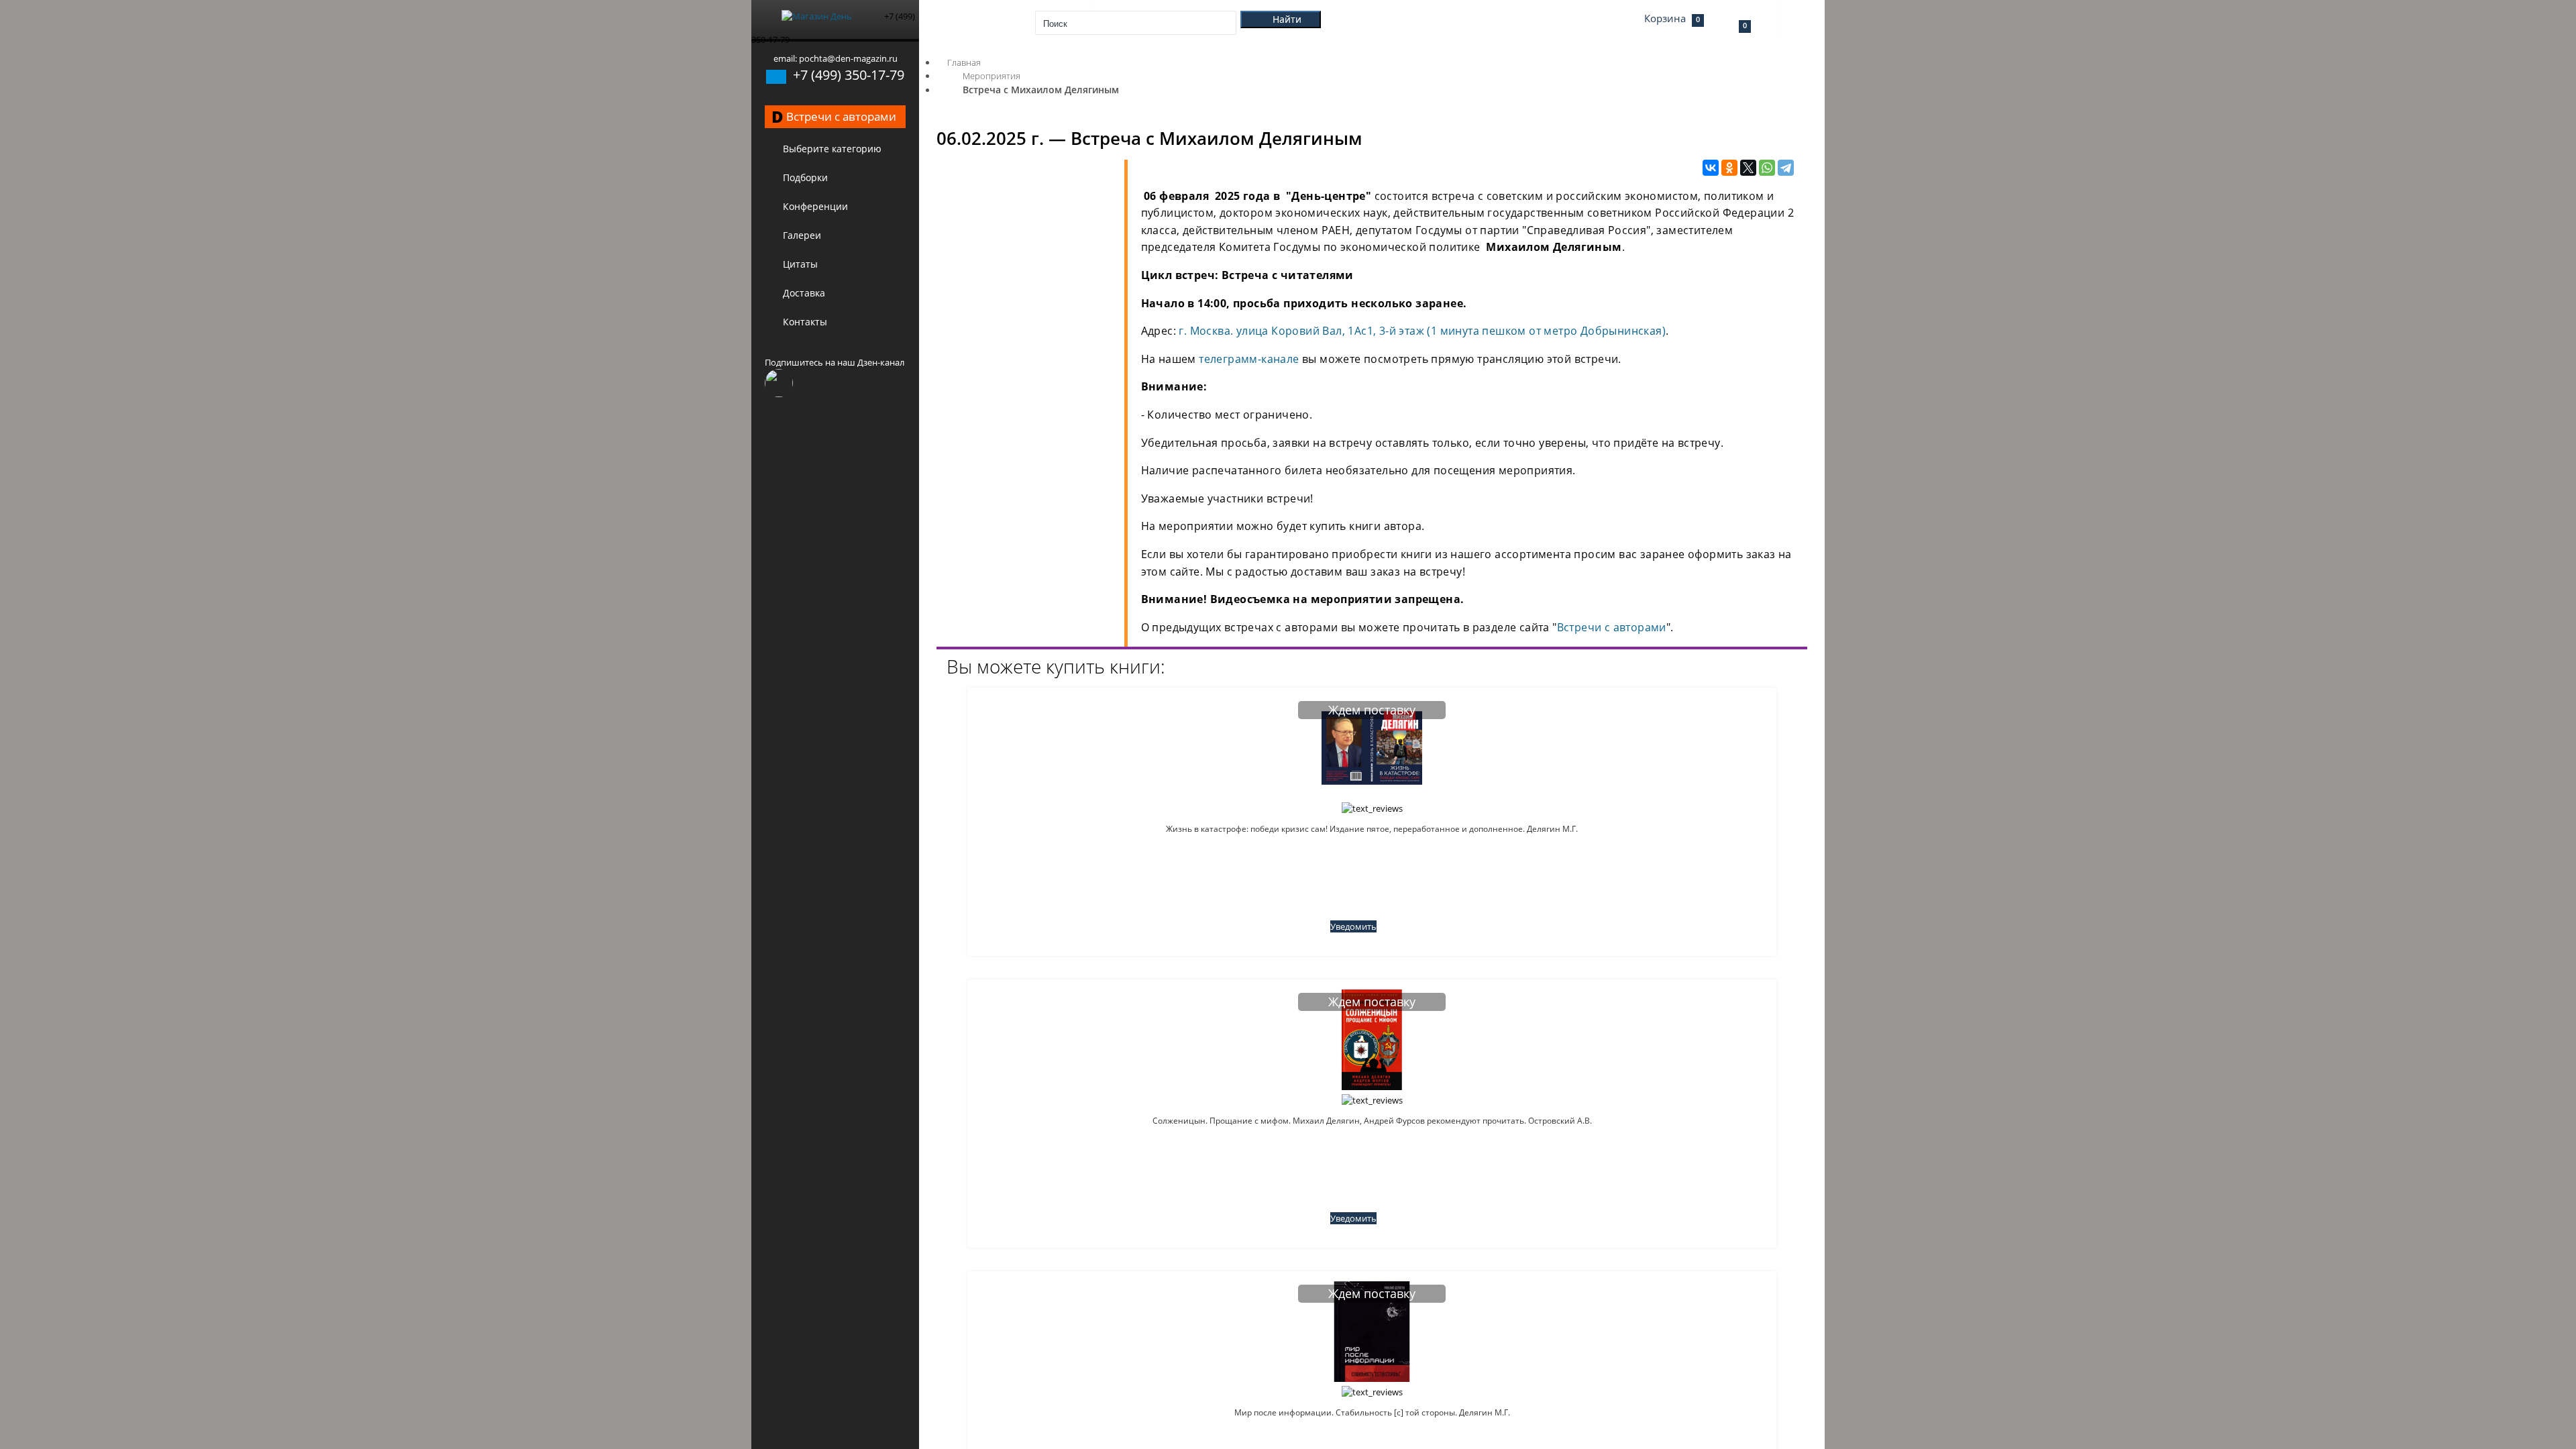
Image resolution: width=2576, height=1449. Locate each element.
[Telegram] (1786, 168)
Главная (964, 62)
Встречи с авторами (1612, 627)
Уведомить (1353, 926)
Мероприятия (991, 76)
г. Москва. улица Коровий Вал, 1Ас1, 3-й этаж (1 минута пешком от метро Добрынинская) (1422, 331)
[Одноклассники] (1729, 168)
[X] (1748, 168)
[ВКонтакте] (1711, 168)
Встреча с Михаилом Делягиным (1041, 90)
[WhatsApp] (1767, 168)
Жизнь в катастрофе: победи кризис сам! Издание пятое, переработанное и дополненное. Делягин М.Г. (1372, 829)
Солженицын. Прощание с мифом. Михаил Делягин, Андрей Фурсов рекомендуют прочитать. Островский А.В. (1372, 1121)
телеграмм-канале (1249, 359)
